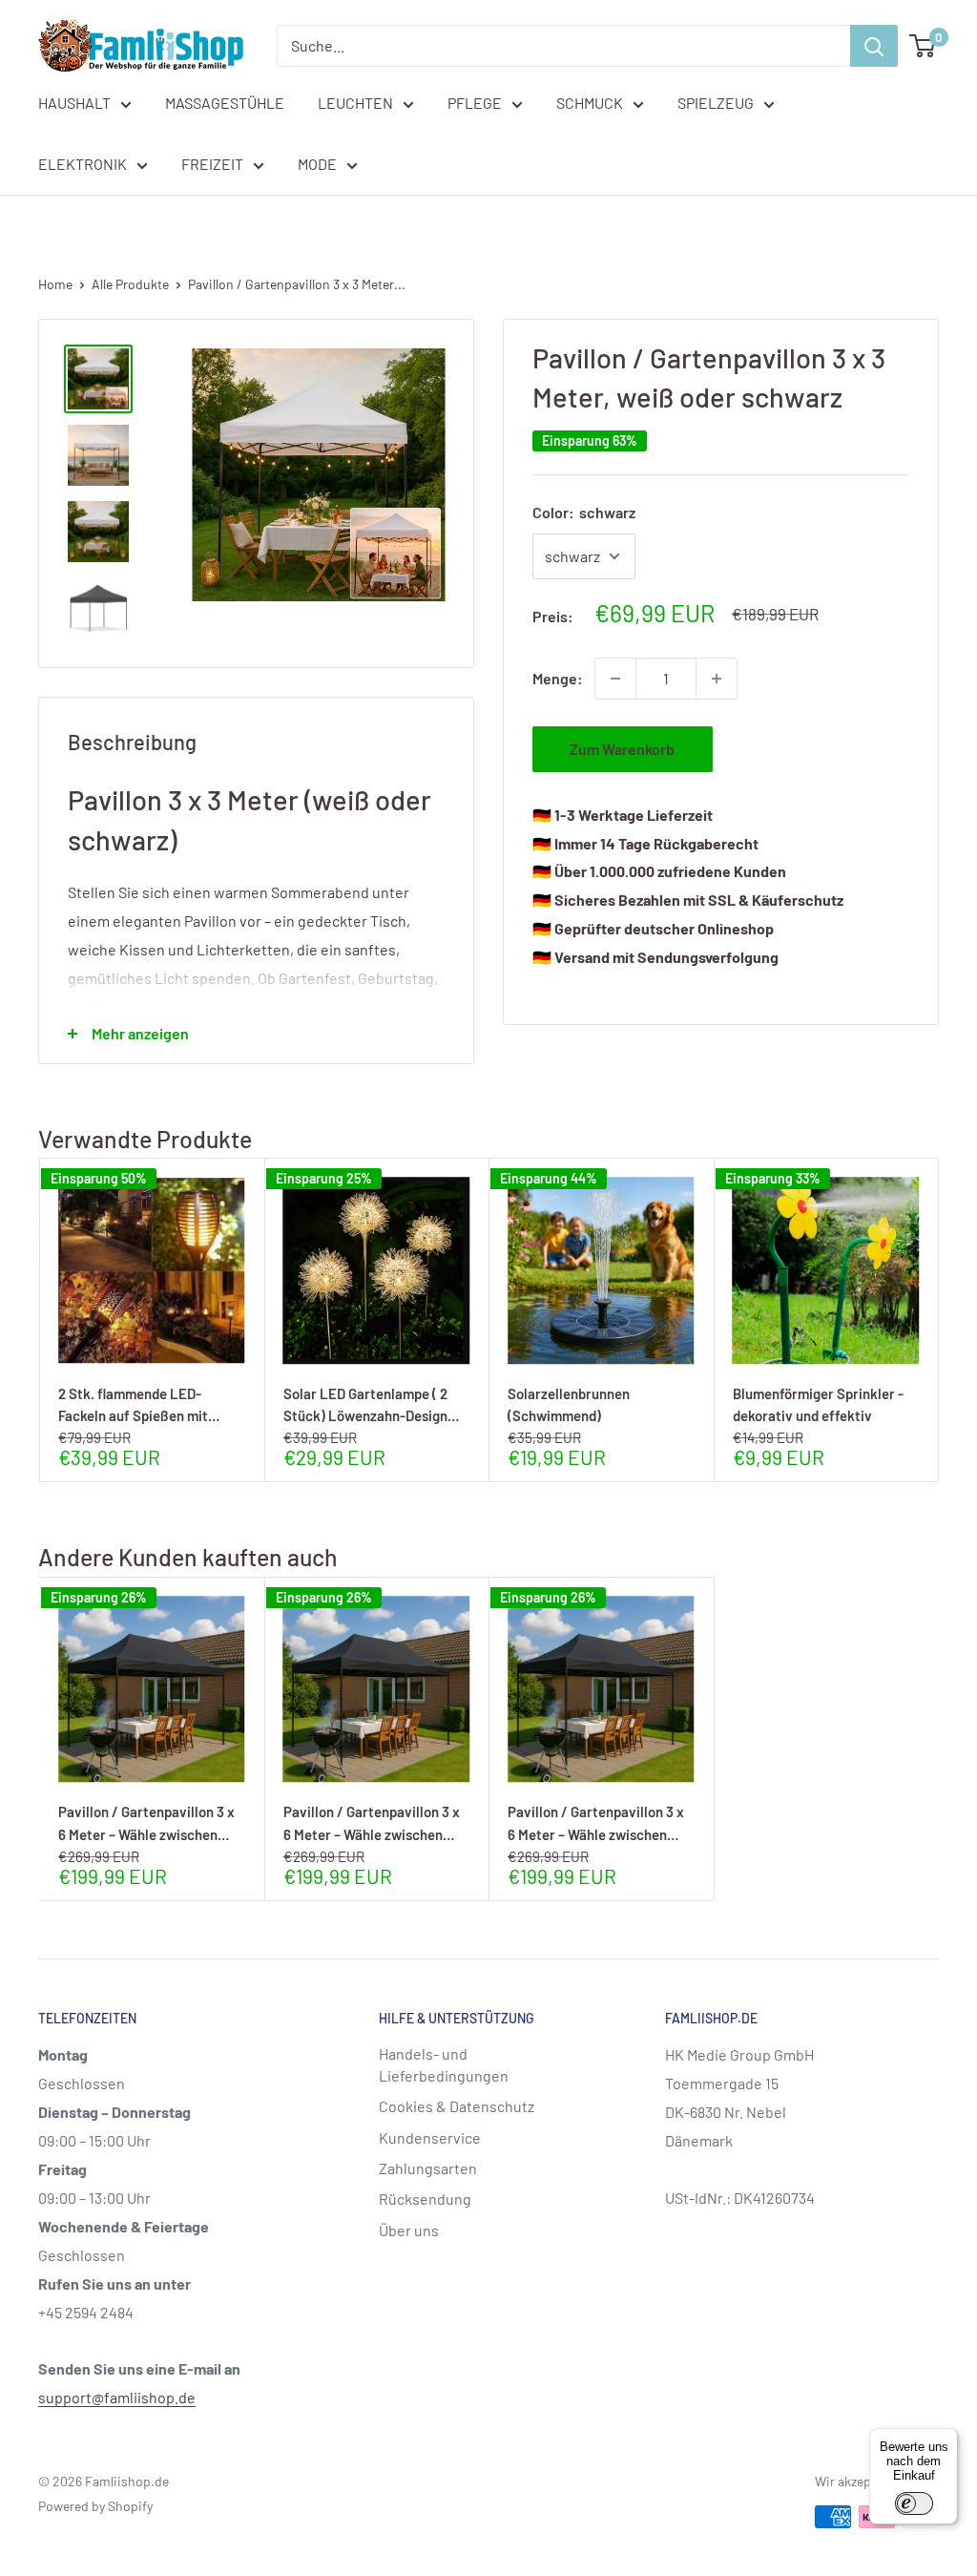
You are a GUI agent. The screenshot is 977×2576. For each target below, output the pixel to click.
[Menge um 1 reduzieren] (615, 679)
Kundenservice (430, 2137)
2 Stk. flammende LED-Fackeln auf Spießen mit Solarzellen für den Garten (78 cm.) (151, 1404)
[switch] (914, 2503)
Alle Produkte (130, 284)
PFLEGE (475, 103)
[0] (923, 46)
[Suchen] (874, 46)
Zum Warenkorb (622, 749)
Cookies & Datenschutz (457, 2106)
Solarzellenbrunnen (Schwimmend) (569, 1404)
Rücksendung (425, 2199)
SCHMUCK (590, 103)
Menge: (558, 678)
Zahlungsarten (428, 2168)
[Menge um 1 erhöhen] (717, 679)
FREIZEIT (212, 164)
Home (55, 284)
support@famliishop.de (117, 2397)
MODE (317, 164)
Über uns (409, 2230)
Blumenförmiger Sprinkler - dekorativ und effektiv (818, 1404)
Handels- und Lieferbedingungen (444, 2064)
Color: (584, 512)
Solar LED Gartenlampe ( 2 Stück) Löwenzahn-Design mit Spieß (365, 1404)
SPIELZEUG (716, 103)
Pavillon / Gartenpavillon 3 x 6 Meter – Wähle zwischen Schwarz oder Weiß (146, 1822)
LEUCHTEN (355, 103)
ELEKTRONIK (83, 164)
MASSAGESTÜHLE (225, 103)
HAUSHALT (74, 103)
